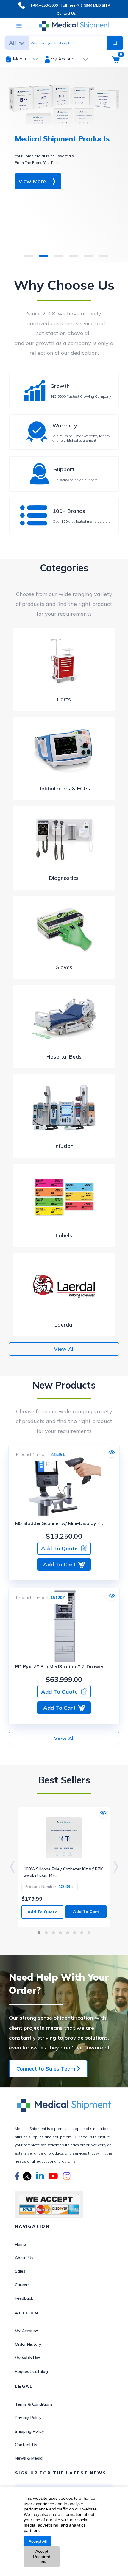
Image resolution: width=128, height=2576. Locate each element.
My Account (26, 2331)
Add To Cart (59, 1564)
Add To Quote (59, 1548)
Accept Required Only (42, 2557)
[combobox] (65, 43)
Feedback (24, 2298)
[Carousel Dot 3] (53, 1933)
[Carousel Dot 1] (39, 1933)
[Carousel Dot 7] (82, 1933)
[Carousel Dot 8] (89, 1933)
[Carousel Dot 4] (60, 1933)
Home (20, 2244)
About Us (24, 2258)
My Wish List (28, 2358)
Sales (20, 2271)
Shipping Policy (29, 2431)
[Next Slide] (116, 1867)
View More (32, 181)
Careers (22, 2285)
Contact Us (66, 13)
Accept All (38, 2541)
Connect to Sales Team (47, 2069)
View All (64, 1349)
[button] (17, 2177)
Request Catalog (31, 2371)
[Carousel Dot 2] (46, 1933)
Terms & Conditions (34, 2404)
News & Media (29, 2458)
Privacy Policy (28, 2418)
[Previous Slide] (12, 1867)
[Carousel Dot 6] (75, 1933)
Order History (28, 2344)
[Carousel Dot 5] (68, 1933)
